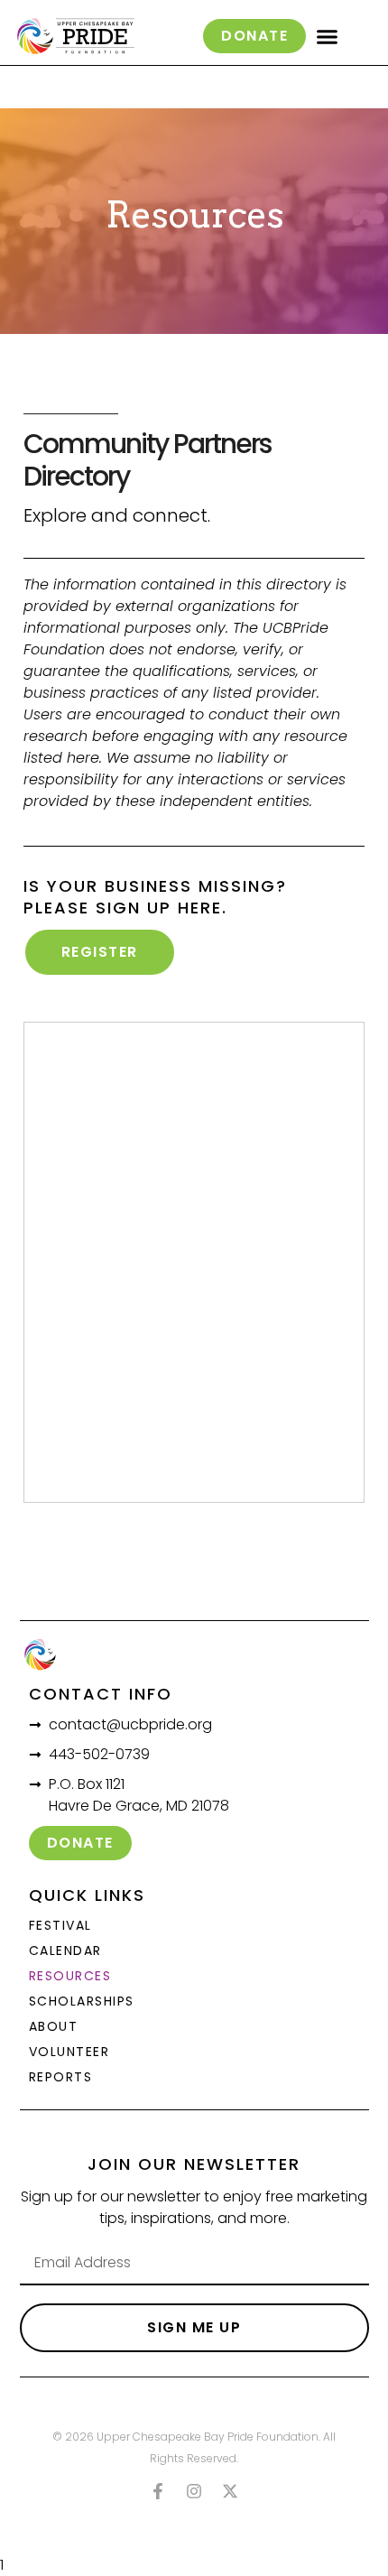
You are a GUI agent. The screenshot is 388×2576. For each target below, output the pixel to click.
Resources (70, 1976)
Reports (61, 2077)
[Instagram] (194, 2491)
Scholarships (82, 2001)
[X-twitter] (230, 2491)
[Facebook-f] (158, 2491)
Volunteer (69, 2052)
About (54, 2026)
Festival (60, 1925)
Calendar (65, 1951)
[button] (328, 36)
